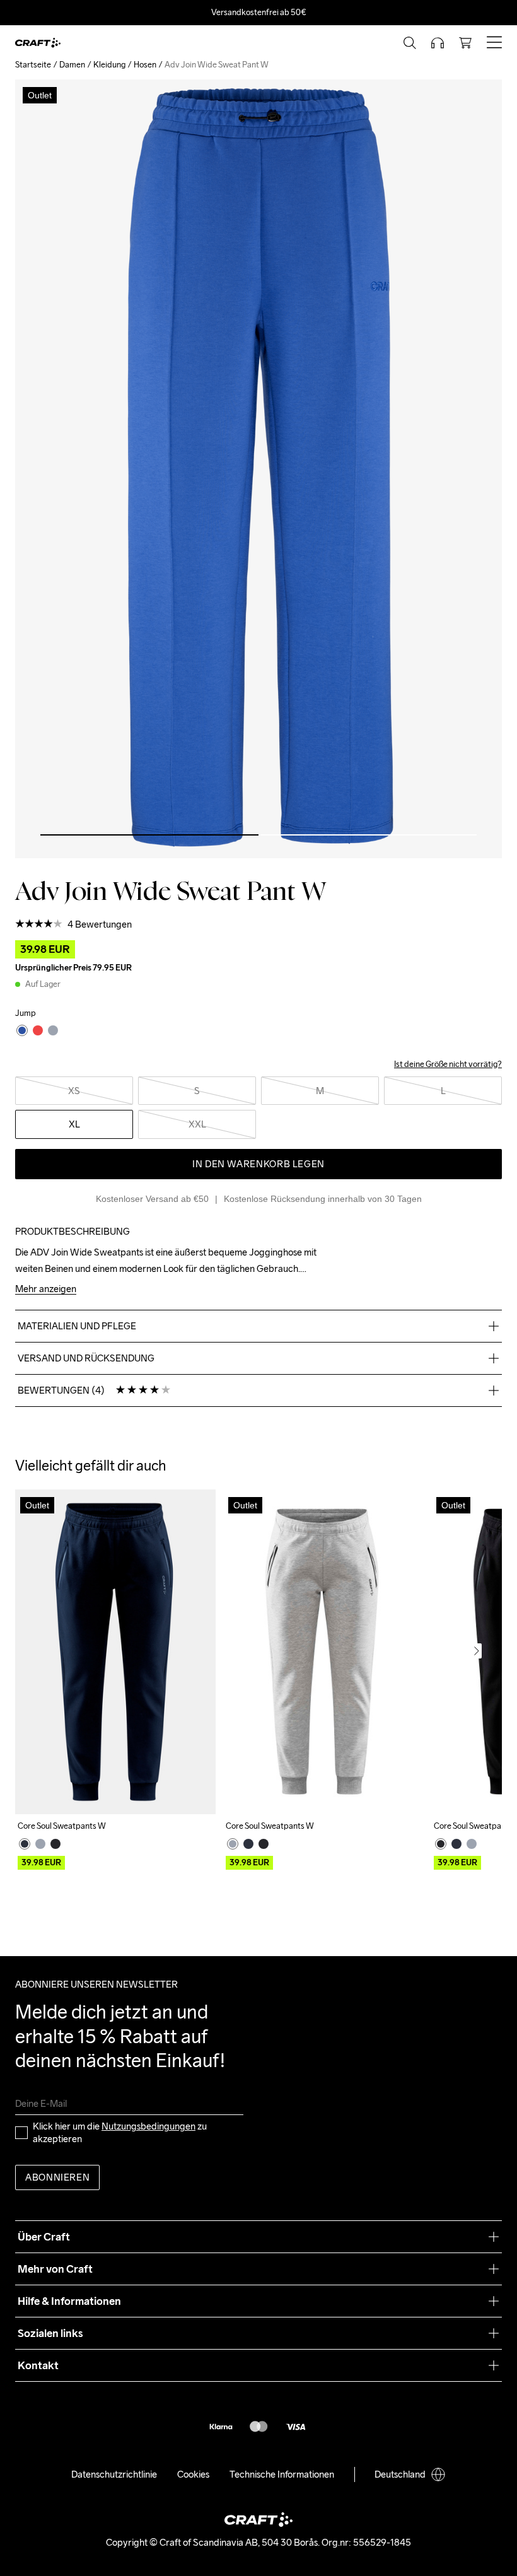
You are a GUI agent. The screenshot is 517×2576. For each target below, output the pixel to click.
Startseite (33, 65)
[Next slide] (477, 1651)
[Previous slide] (40, 1651)
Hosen (145, 65)
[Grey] (40, 1844)
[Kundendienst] (438, 43)
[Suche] (410, 43)
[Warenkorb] (465, 43)
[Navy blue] (25, 1844)
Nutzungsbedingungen (148, 2126)
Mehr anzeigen (46, 1289)
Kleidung (109, 65)
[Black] (55, 1844)
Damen (72, 65)
